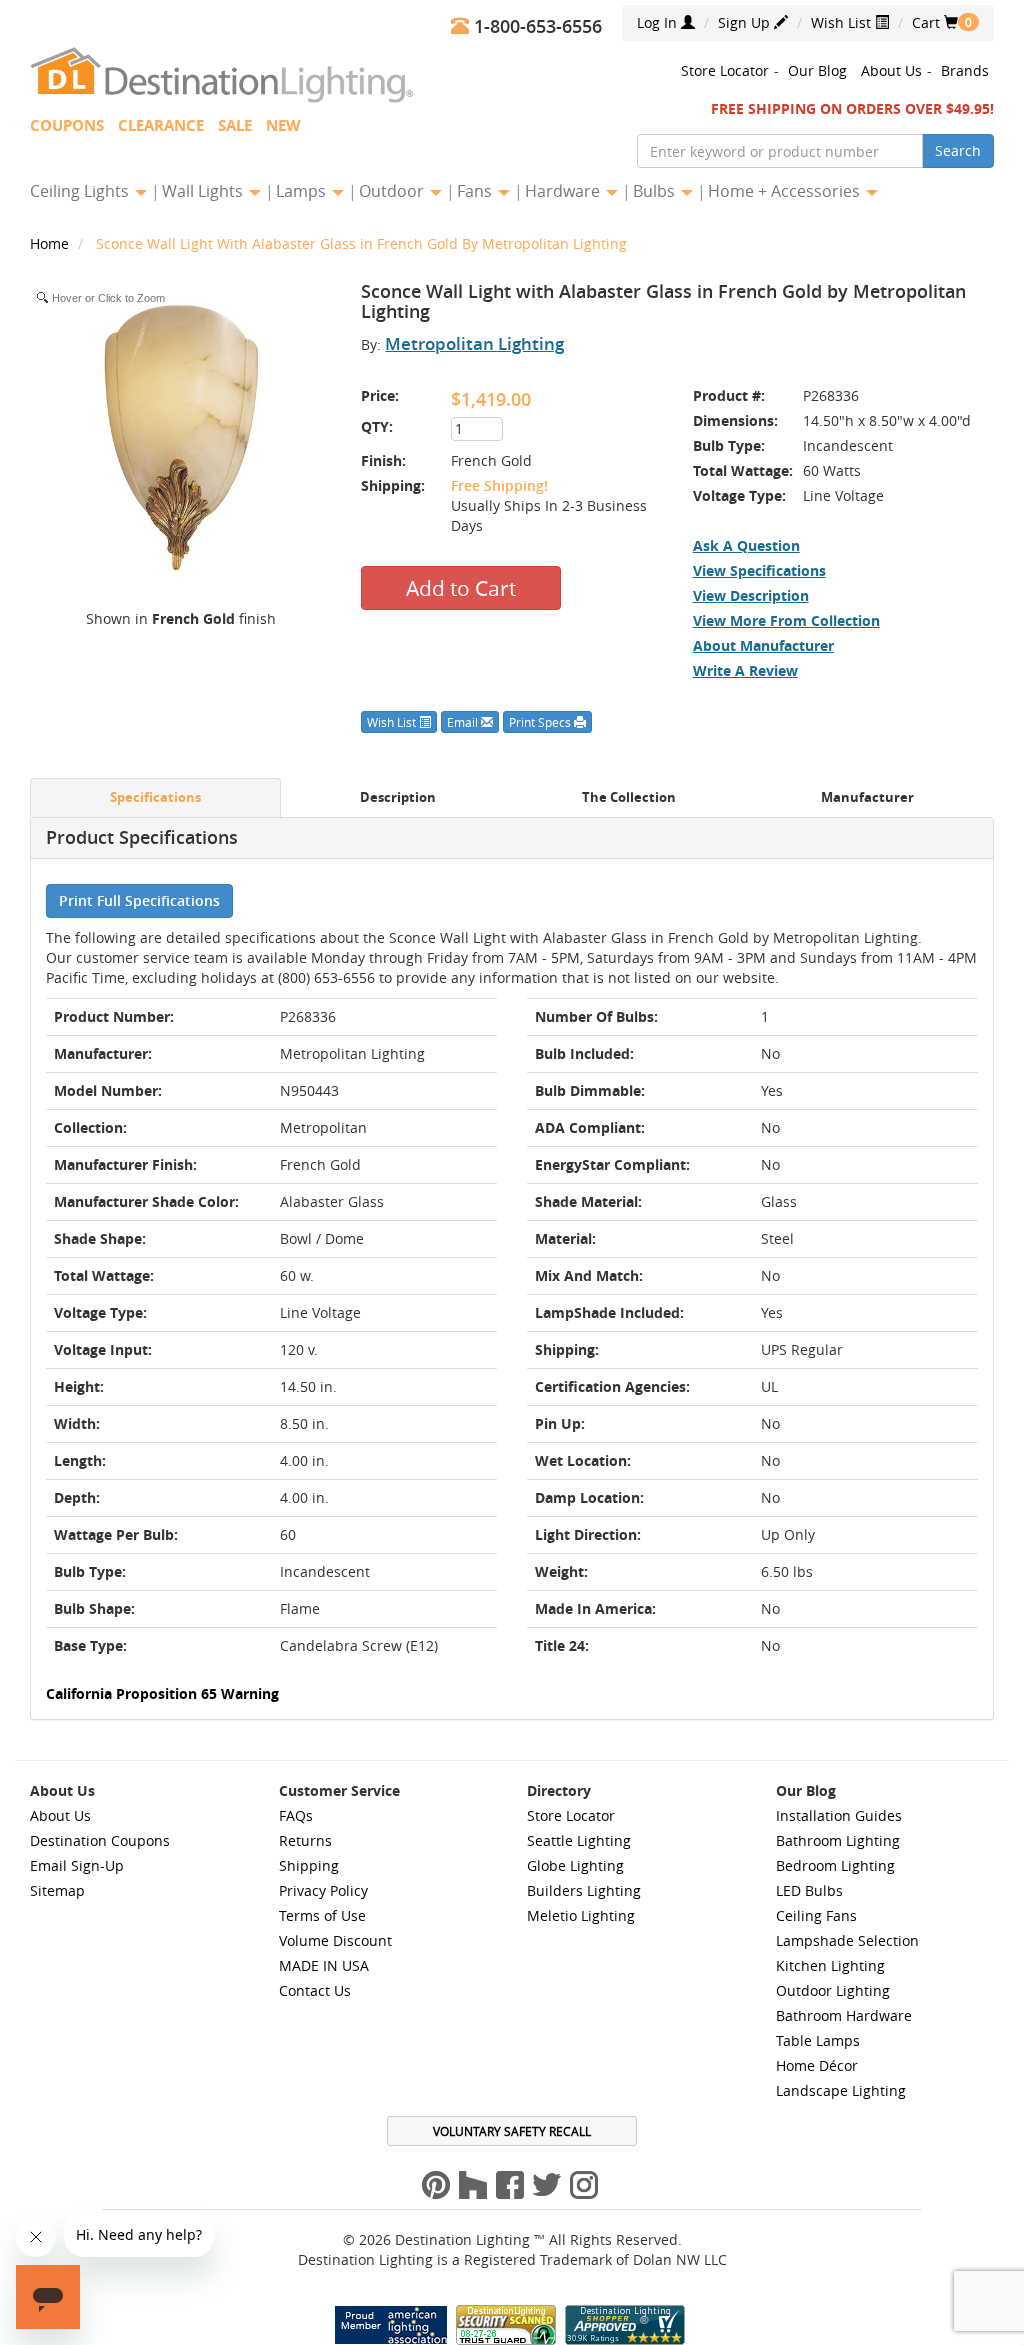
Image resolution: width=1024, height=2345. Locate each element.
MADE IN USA (324, 1965)
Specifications (155, 797)
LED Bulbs (809, 1890)
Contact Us (315, 1990)
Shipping (309, 1865)
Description (398, 797)
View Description (751, 595)
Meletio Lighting (581, 1915)
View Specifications (759, 570)
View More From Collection (786, 620)
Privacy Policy (323, 1890)
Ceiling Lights (81, 191)
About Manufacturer (763, 645)
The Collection (629, 797)
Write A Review (745, 670)
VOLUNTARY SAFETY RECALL (512, 2131)
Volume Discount (335, 1940)
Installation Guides (839, 1815)
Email (464, 722)
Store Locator (725, 70)
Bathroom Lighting (838, 1840)
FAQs (296, 1815)
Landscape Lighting (841, 2090)
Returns (305, 1840)
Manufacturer (867, 797)
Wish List (843, 22)
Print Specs (541, 722)
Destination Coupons (100, 1840)
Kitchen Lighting (830, 1965)
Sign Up (746, 22)
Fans (476, 191)
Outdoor (393, 191)
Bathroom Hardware (844, 2015)
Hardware (564, 191)
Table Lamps (818, 2040)
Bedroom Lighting (835, 1865)
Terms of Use (322, 1915)
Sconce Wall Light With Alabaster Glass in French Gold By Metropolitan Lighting (361, 243)
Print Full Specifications (139, 900)
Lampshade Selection (847, 1940)
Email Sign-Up (77, 1865)
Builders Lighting (584, 1890)
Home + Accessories (786, 191)
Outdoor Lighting (833, 1990)
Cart (935, 22)
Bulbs (656, 191)
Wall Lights (204, 191)
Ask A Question (746, 545)
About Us (891, 70)
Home (51, 243)
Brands (965, 70)
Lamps (303, 191)
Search (958, 150)
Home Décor (817, 2065)
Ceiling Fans (816, 1915)
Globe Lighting (575, 1865)
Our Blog (817, 70)
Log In (659, 22)
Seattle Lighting (579, 1840)
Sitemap (57, 1890)
